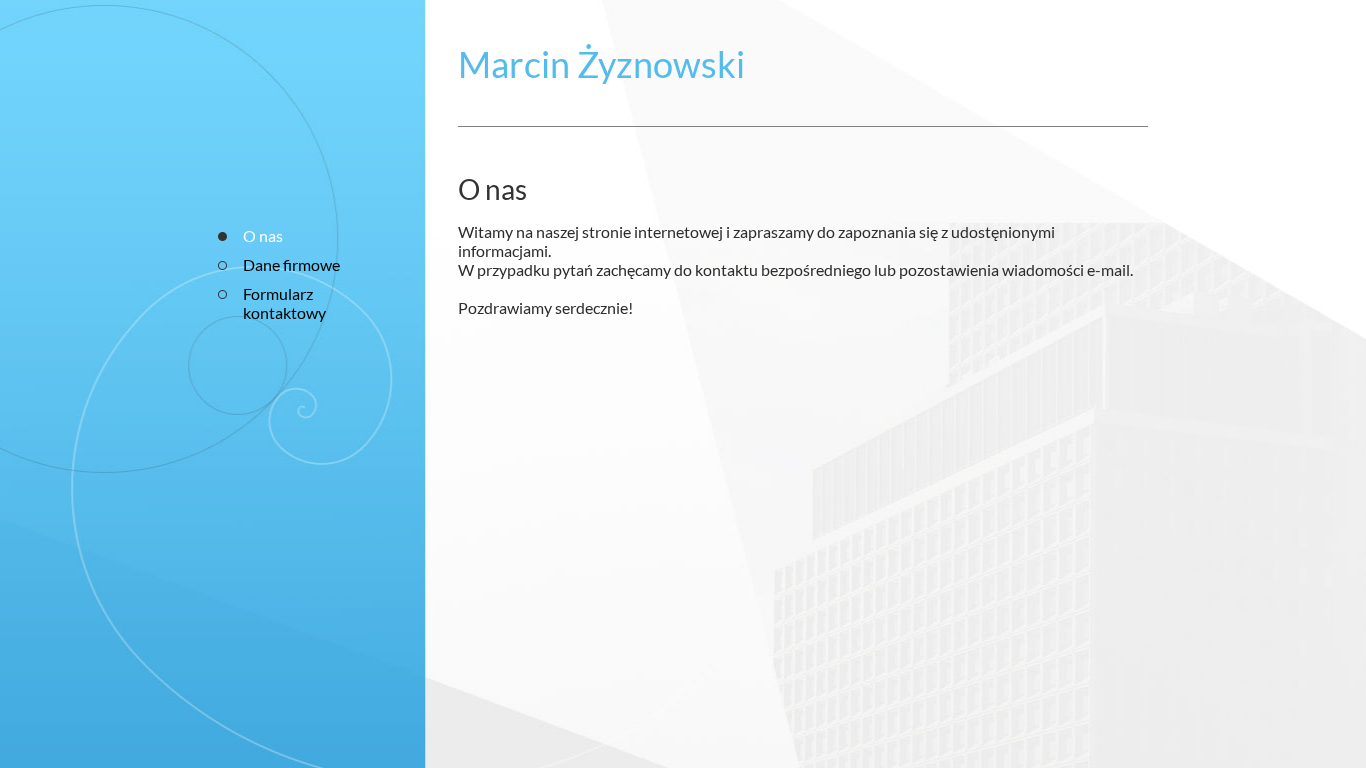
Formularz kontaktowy (284, 303)
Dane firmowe (291, 264)
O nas (263, 235)
